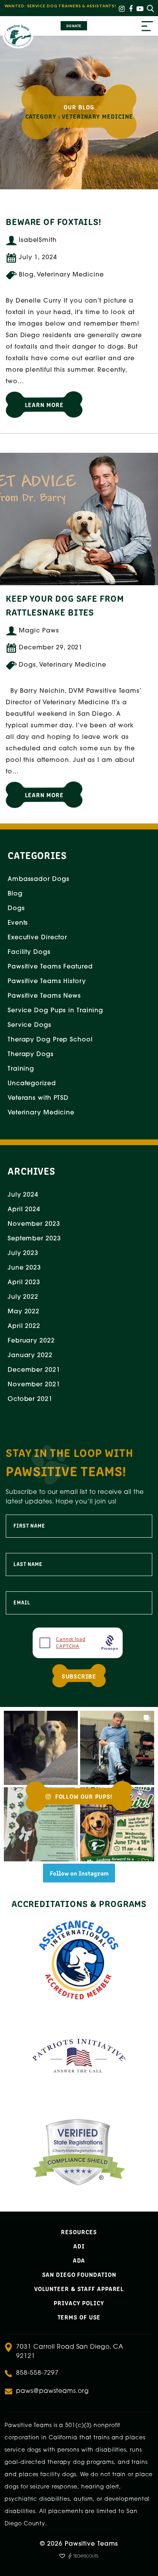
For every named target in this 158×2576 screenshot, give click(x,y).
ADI (79, 2246)
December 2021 (34, 1370)
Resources (79, 2232)
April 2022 (24, 1326)
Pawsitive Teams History (47, 982)
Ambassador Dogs (39, 879)
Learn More (44, 404)
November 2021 (34, 1385)
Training (21, 1069)
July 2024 (23, 1195)
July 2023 (23, 1253)
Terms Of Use (79, 2317)
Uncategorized (32, 1084)
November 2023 (34, 1224)
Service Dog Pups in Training (55, 1011)
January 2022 (30, 1356)
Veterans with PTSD (38, 1098)
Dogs (16, 909)
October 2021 (30, 1399)
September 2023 (34, 1239)
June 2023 (24, 1268)
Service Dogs (30, 1025)
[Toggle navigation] (147, 27)
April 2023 (24, 1283)
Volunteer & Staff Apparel (79, 2288)
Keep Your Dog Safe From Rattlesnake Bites (65, 605)
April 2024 (24, 1210)
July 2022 (23, 1297)
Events (18, 923)
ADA (79, 2260)
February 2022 (31, 1341)
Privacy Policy (79, 2303)
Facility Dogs (29, 952)
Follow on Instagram (79, 1873)
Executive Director (37, 938)
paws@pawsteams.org (52, 2391)
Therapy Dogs (31, 1055)
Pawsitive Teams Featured (50, 967)
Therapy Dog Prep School (50, 1040)
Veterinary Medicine (41, 1113)
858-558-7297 (37, 2373)
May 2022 (24, 1312)
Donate (74, 26)
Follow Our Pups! (83, 1796)
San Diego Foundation (79, 2274)
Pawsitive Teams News (44, 996)
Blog (15, 894)
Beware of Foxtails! (53, 221)
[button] (41, 1748)
